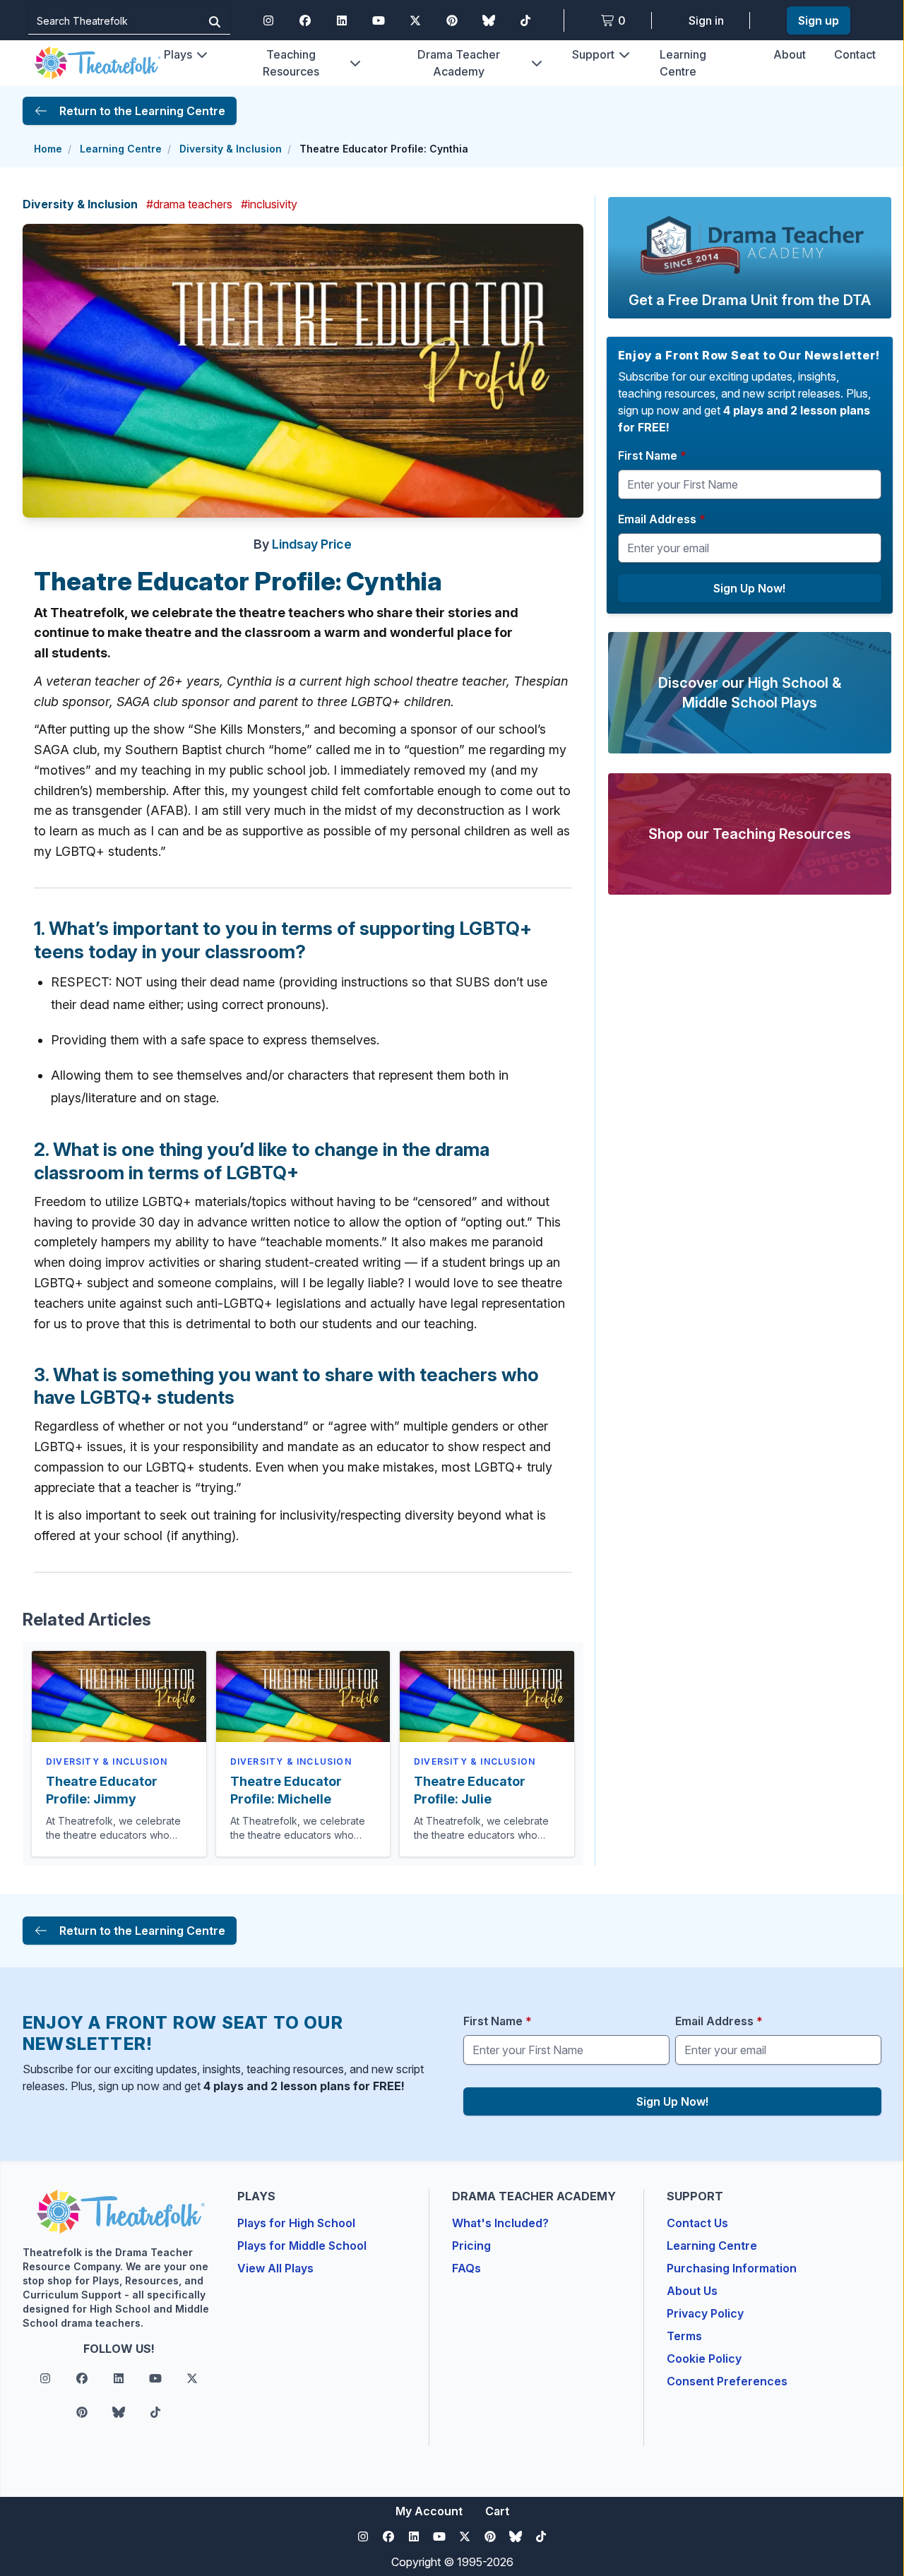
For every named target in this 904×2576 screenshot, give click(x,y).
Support (593, 54)
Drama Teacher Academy (459, 63)
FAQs (466, 2268)
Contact (855, 54)
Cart (497, 2511)
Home (48, 149)
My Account (429, 2511)
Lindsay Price (312, 544)
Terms (684, 2336)
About (790, 54)
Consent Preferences (727, 2381)
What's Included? (500, 2223)
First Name (652, 455)
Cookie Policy (704, 2359)
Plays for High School (296, 2223)
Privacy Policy (705, 2313)
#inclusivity (269, 204)
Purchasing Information (732, 2268)
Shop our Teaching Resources (750, 834)
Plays (178, 54)
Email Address (662, 519)
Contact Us (697, 2223)
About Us (692, 2291)
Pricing (471, 2246)
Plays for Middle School (302, 2246)
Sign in (706, 20)
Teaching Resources (291, 63)
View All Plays (275, 2268)
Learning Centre (121, 149)
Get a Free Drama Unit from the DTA (750, 300)
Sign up (819, 20)
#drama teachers (189, 204)
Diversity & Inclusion (231, 149)
